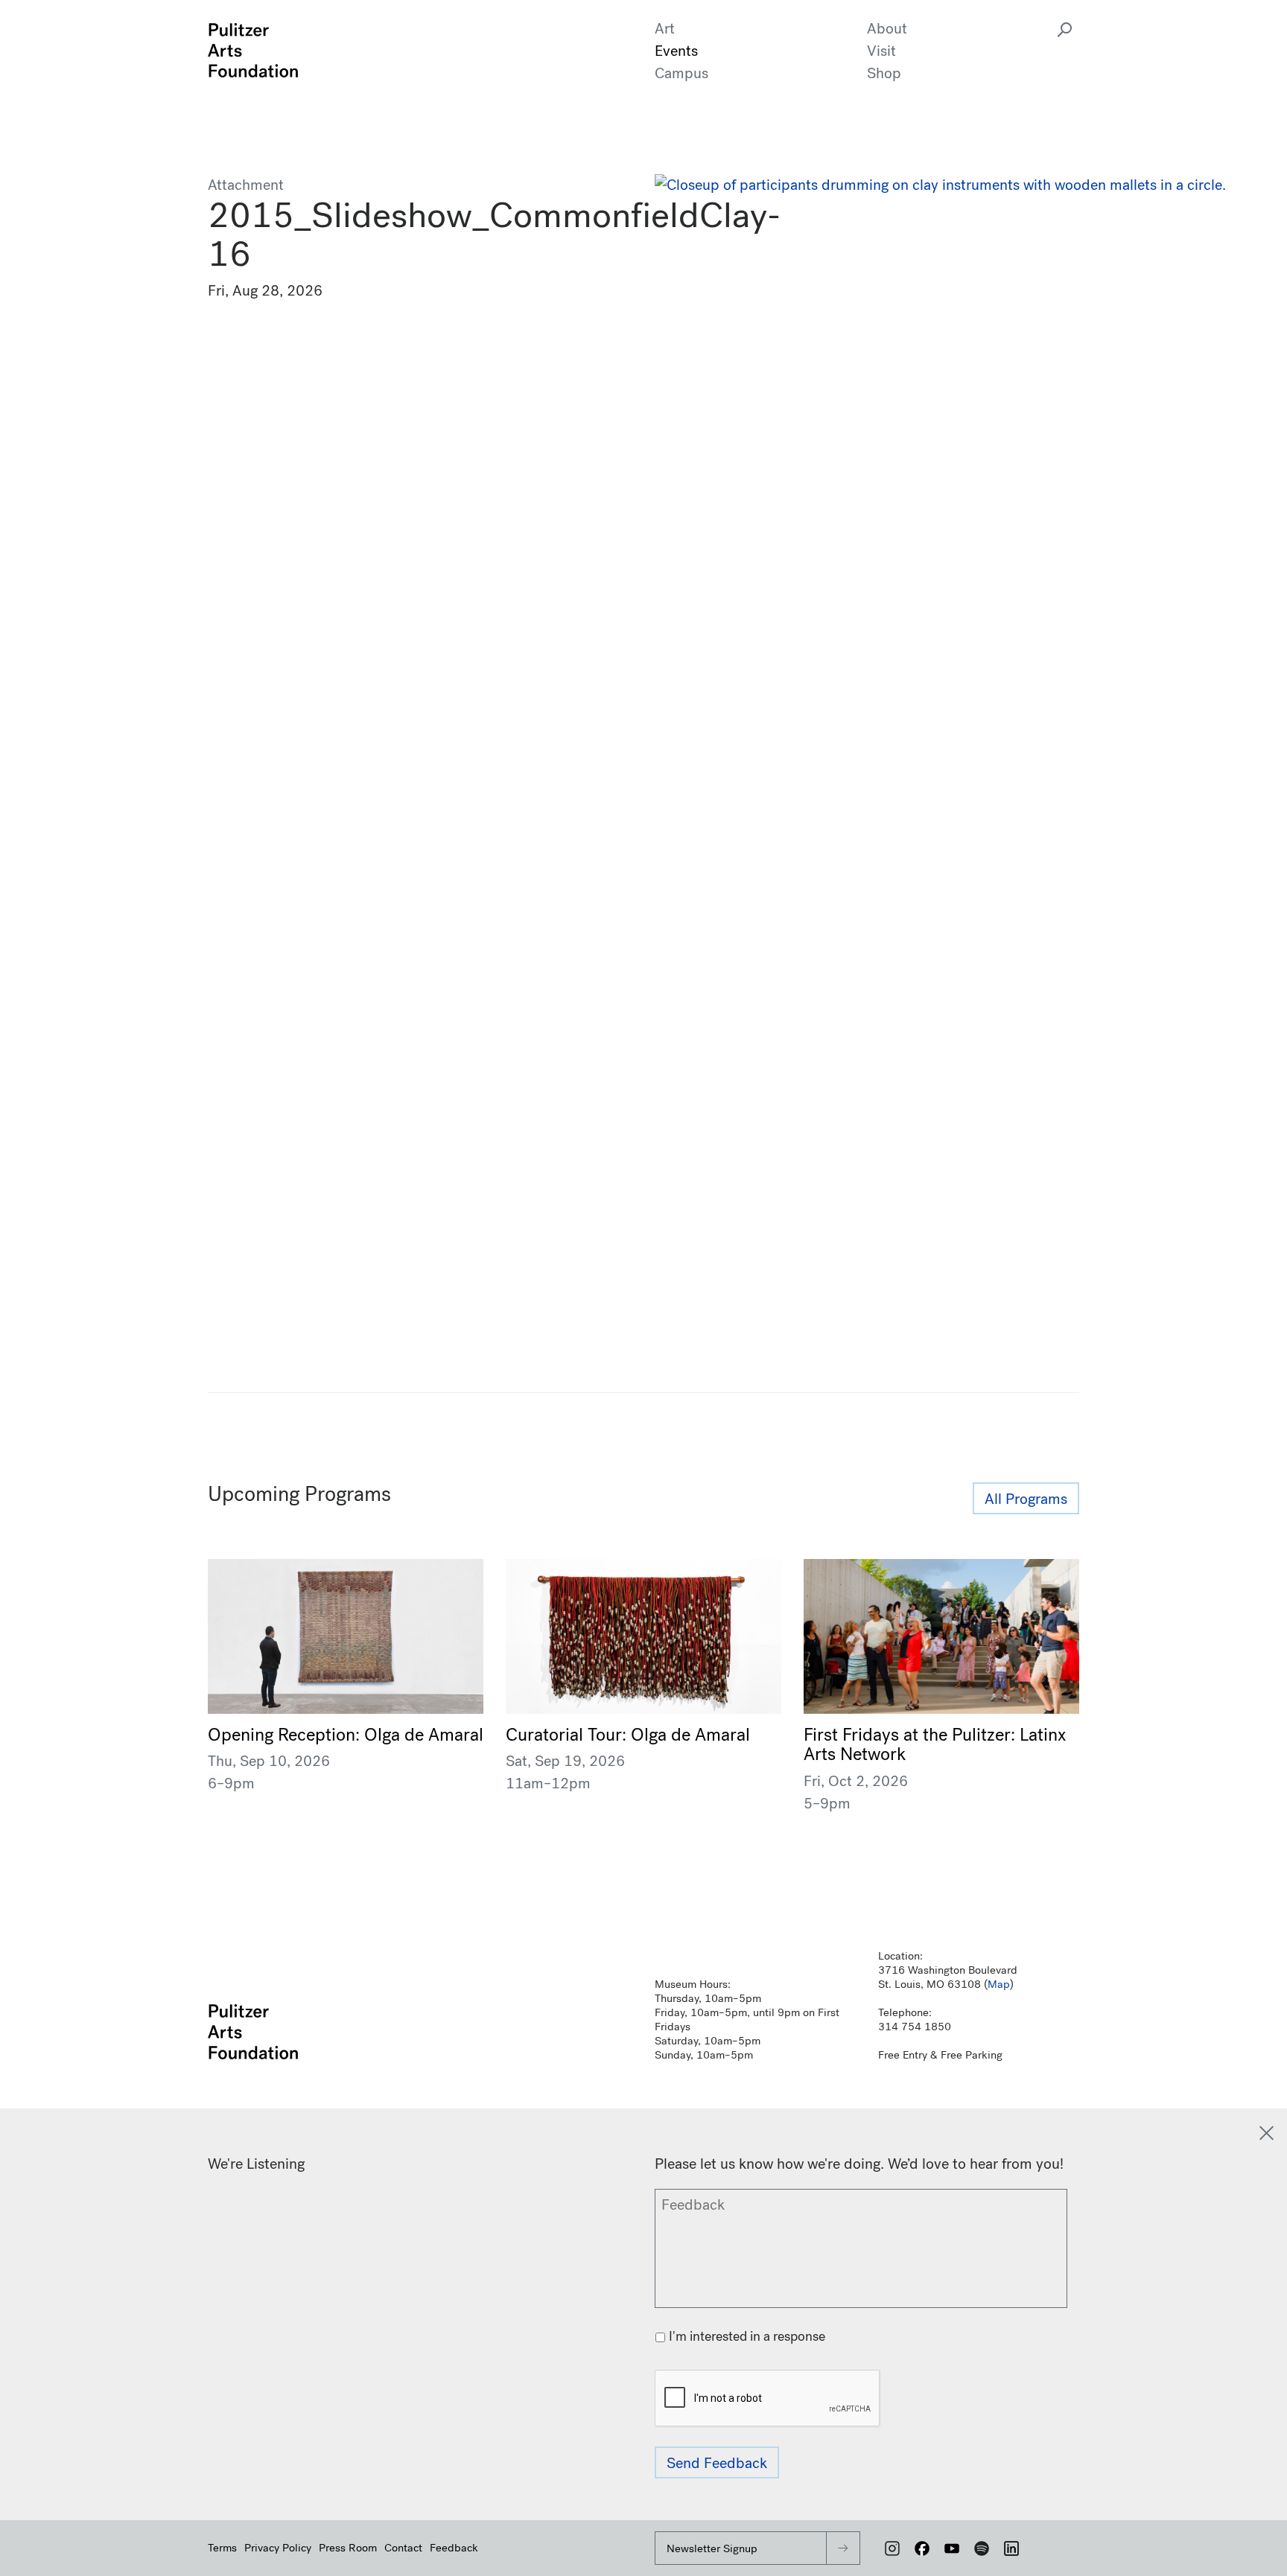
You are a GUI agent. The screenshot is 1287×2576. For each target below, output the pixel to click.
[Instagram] (892, 2548)
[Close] (1267, 2133)
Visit (881, 51)
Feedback (454, 2548)
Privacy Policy (278, 2548)
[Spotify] (982, 2548)
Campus (681, 73)
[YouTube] (952, 2548)
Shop (884, 73)
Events (676, 51)
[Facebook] (922, 2548)
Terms (222, 2548)
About (887, 29)
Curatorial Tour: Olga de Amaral (628, 1735)
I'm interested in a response (747, 2337)
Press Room (348, 2548)
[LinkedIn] (1011, 2548)
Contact (403, 2548)
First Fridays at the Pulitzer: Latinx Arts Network (935, 1744)
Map (999, 1984)
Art (665, 29)
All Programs (1026, 1499)
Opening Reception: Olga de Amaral (346, 1735)
